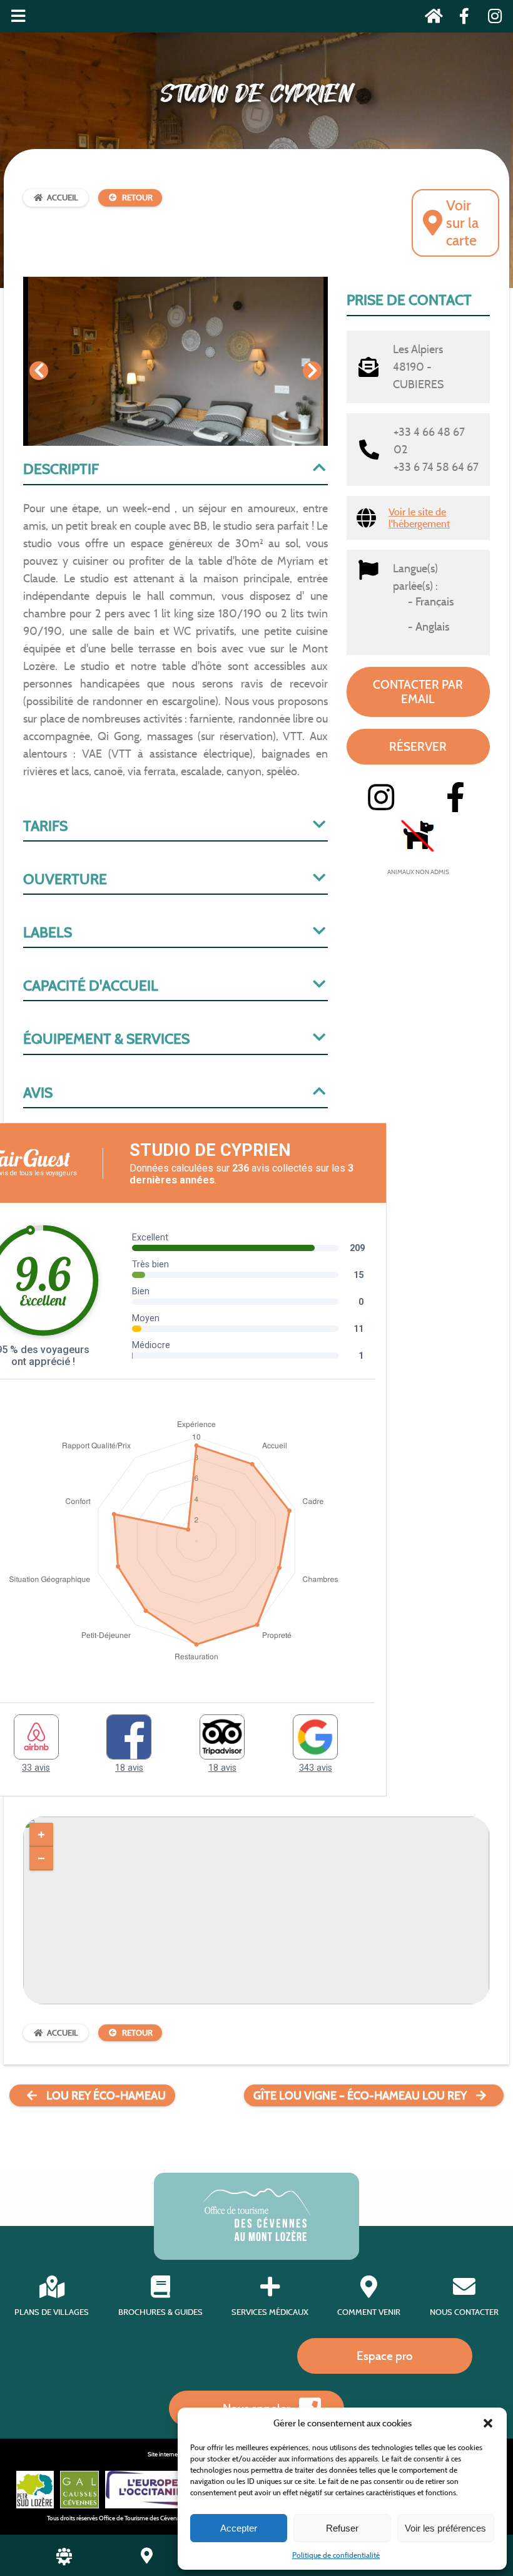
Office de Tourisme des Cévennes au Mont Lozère (164, 2518)
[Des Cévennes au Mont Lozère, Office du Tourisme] (257, 2238)
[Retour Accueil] (430, 18)
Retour (137, 198)
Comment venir (369, 2312)
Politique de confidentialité (336, 2555)
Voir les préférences (445, 2528)
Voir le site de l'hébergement (419, 518)
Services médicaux (270, 2312)
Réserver (418, 746)
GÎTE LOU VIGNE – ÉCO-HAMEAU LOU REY (360, 2096)
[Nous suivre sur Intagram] (491, 18)
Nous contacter (464, 2312)
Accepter (239, 2528)
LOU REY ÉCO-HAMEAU (106, 2096)
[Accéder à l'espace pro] (64, 2562)
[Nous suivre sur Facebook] (461, 18)
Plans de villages (52, 2312)
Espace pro (385, 2356)
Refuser (342, 2528)
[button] (488, 2423)
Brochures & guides (160, 2312)
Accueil (63, 198)
